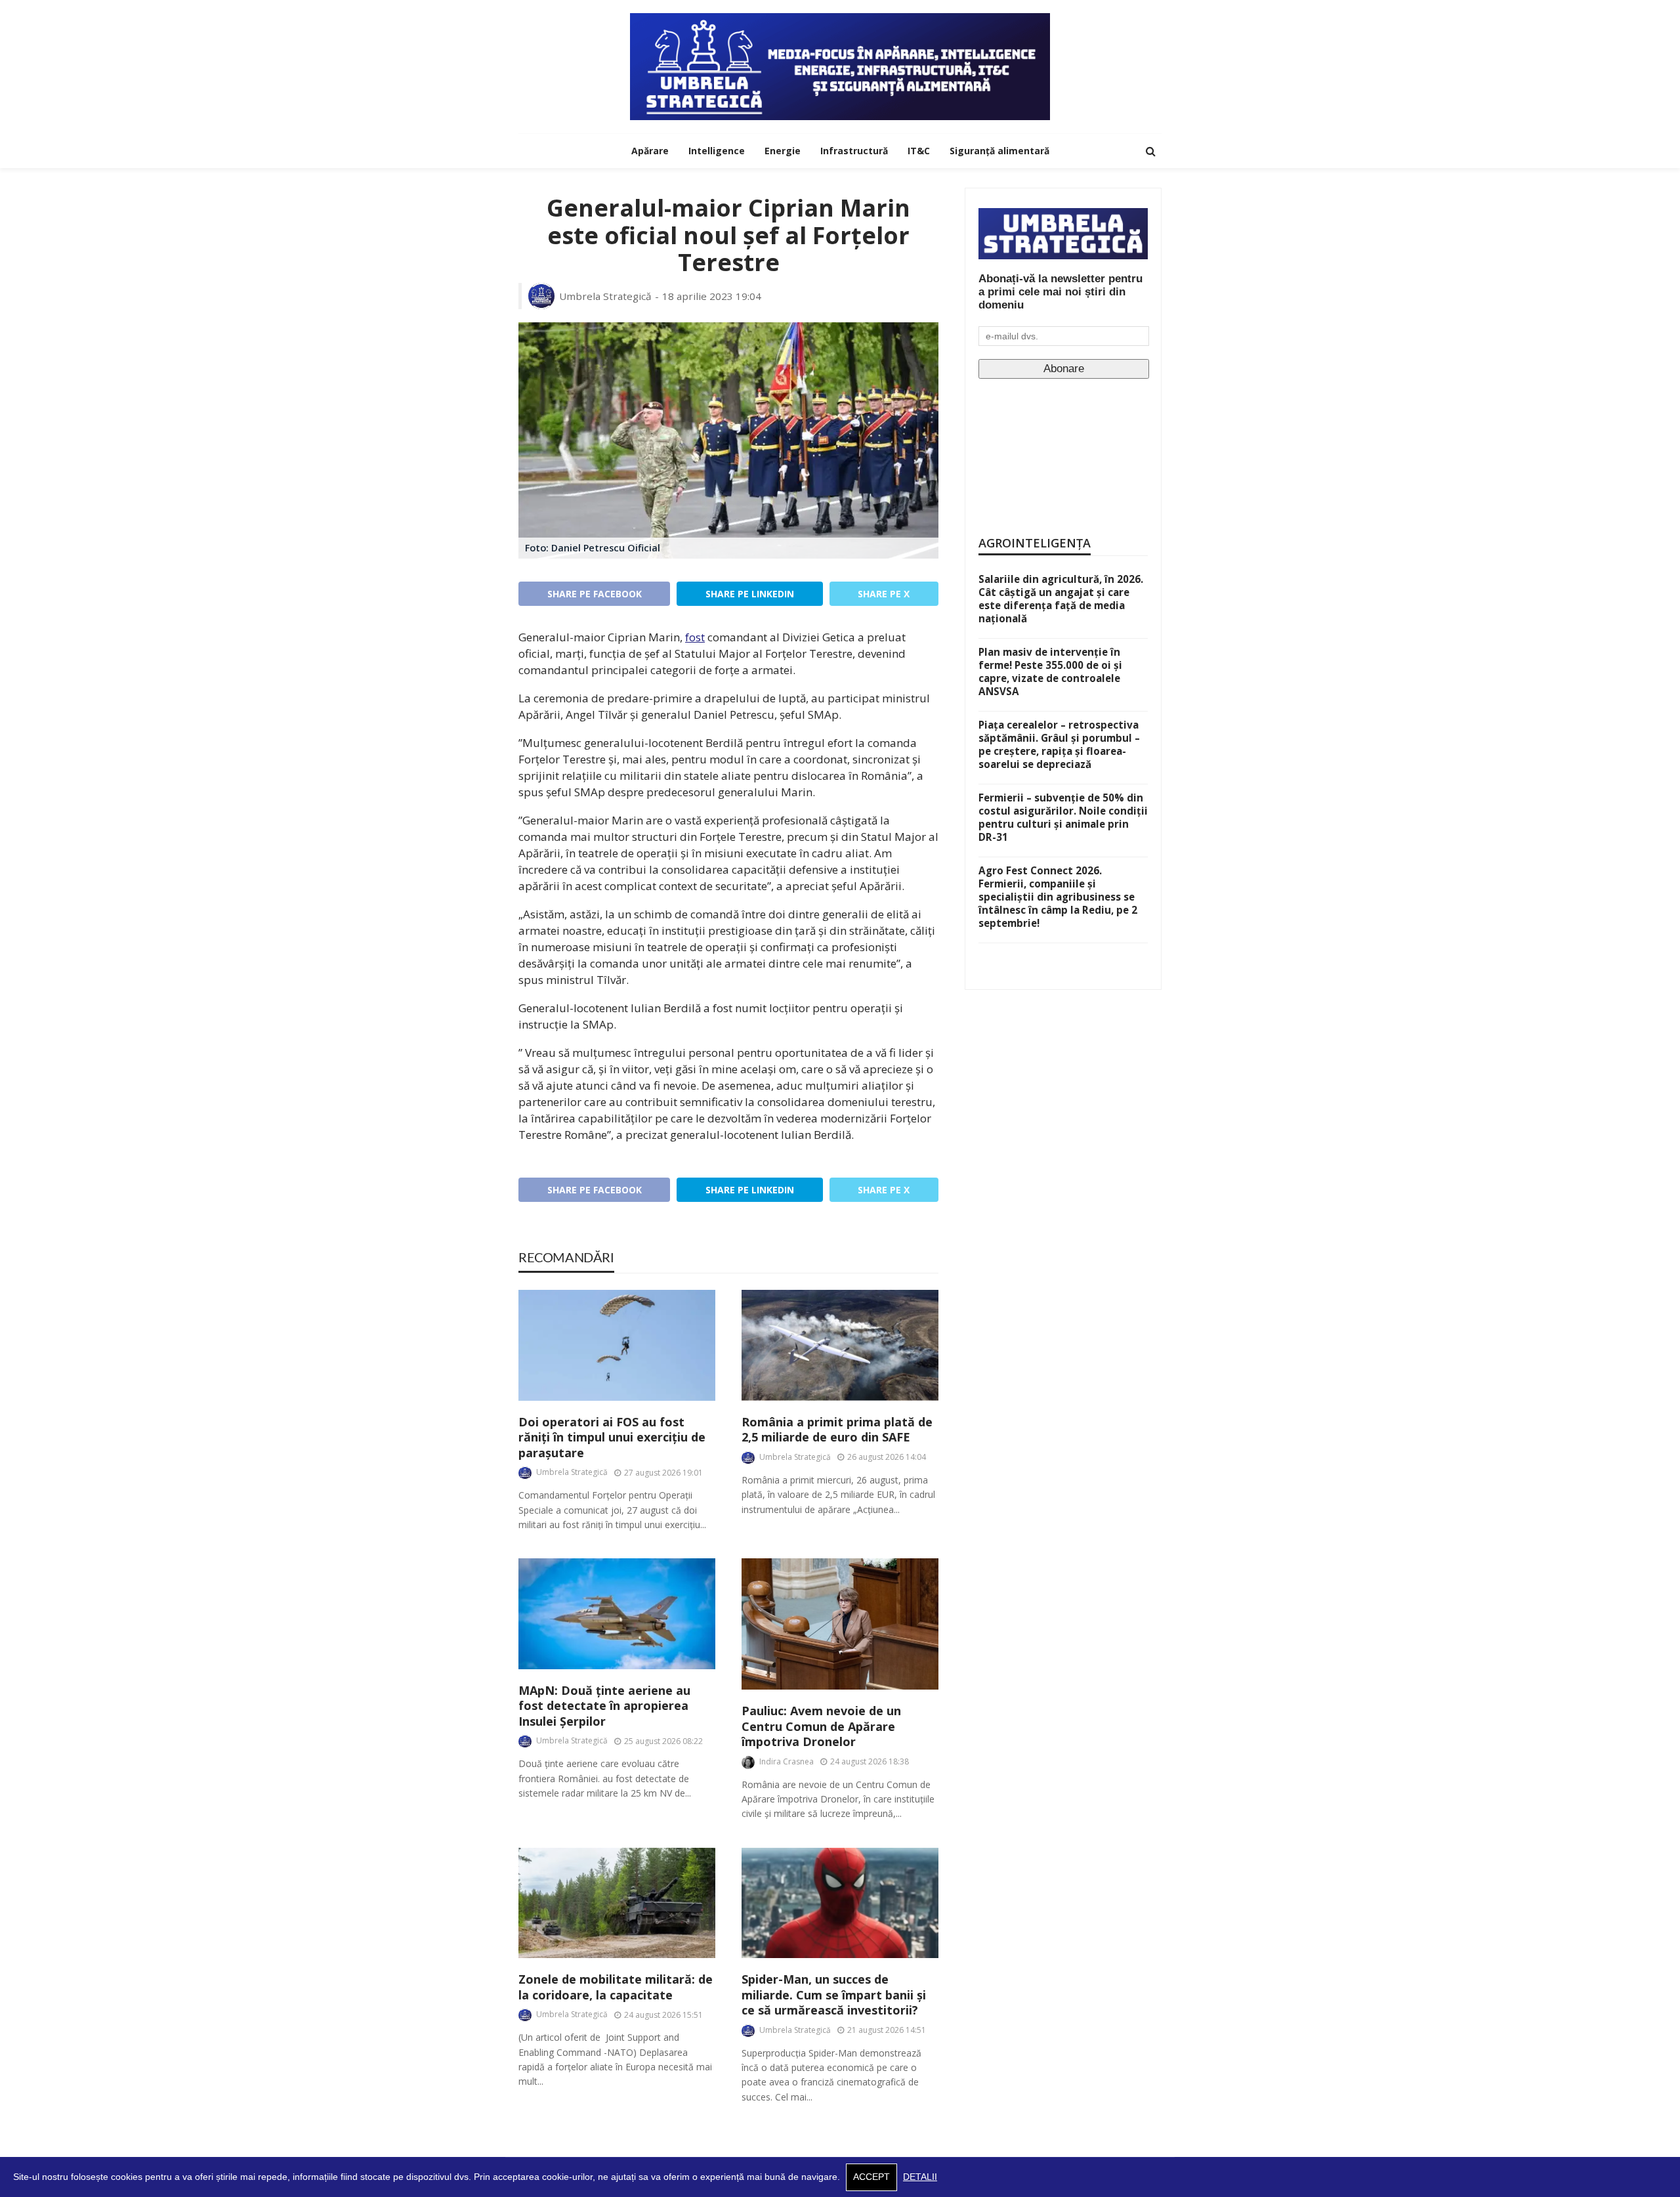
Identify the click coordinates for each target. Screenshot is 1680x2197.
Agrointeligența (1035, 543)
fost (695, 637)
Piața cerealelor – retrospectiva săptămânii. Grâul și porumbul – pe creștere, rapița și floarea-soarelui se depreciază (1059, 744)
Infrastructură (854, 151)
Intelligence (717, 151)
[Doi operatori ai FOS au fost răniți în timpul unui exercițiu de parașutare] (617, 1345)
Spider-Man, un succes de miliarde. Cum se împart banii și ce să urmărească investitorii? (834, 1995)
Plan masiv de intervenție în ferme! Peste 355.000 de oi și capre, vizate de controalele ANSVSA (1050, 672)
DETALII (920, 2177)
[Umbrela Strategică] (840, 67)
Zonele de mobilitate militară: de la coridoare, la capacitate (616, 1987)
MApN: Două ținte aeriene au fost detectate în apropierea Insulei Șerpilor (604, 1706)
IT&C (919, 151)
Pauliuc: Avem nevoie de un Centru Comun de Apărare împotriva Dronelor (821, 1726)
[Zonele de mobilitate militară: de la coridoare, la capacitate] (617, 1903)
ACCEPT (871, 2177)
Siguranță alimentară (999, 151)
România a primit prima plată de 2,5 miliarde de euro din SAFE (837, 1430)
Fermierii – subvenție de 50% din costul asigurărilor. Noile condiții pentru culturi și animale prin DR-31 (1063, 817)
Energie (783, 151)
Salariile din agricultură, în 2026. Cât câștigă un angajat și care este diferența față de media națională (1061, 599)
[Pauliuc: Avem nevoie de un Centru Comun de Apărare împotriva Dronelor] (840, 1624)
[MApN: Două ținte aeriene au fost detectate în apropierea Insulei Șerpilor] (617, 1614)
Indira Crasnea (787, 1761)
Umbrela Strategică (605, 296)
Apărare (650, 151)
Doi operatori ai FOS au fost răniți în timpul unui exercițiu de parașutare (612, 1438)
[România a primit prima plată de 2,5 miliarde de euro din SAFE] (840, 1345)
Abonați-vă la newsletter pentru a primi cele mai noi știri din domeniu (1060, 292)
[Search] (1150, 151)
